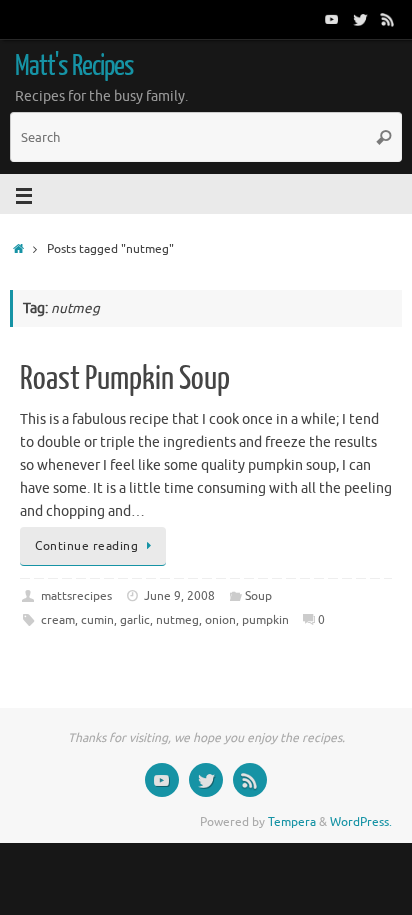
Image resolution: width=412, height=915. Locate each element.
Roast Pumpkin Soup (125, 379)
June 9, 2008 (179, 596)
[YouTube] (332, 19)
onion (220, 620)
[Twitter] (360, 19)
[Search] (384, 137)
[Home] (18, 249)
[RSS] (388, 19)
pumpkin (265, 620)
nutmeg (177, 620)
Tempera (292, 822)
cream (58, 620)
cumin (97, 620)
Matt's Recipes (74, 66)
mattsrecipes (76, 596)
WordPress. (361, 822)
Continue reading (86, 546)
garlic (135, 620)
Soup (258, 596)
